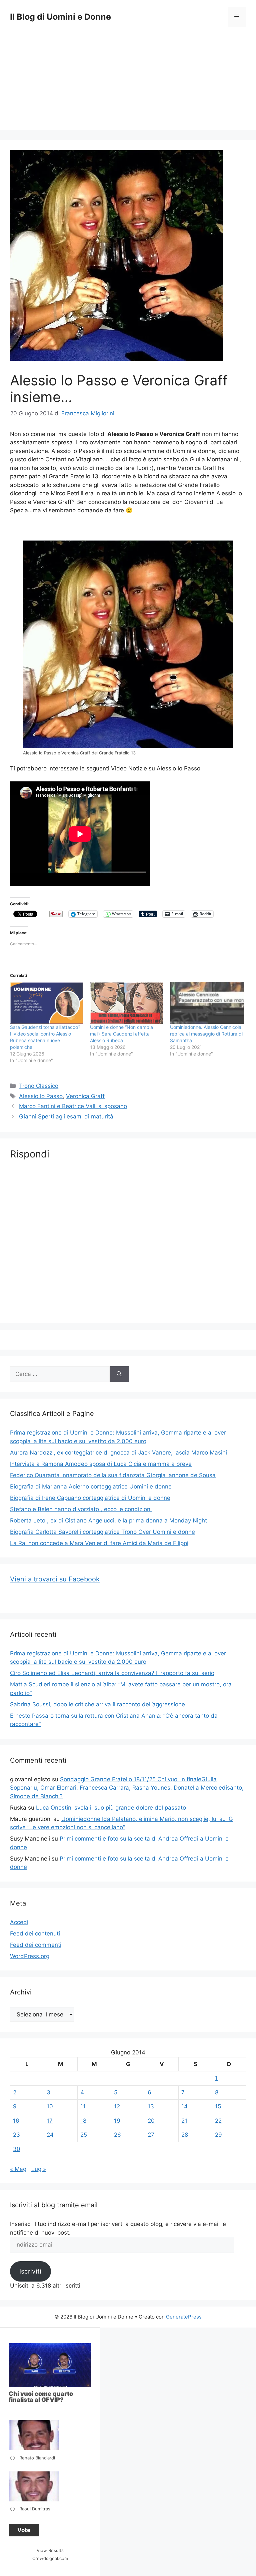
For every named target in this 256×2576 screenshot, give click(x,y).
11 (83, 2106)
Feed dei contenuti (35, 1933)
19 (117, 2121)
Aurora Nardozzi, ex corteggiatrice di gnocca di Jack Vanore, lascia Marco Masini (118, 1453)
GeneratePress (184, 2317)
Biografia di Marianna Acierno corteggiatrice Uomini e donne (91, 1487)
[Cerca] (119, 1374)
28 (185, 2135)
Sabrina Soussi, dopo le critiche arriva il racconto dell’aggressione (97, 1704)
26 (117, 2135)
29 (218, 2135)
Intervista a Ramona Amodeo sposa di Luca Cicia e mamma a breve (101, 1464)
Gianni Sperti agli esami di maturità (66, 1116)
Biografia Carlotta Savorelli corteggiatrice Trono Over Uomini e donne (102, 1532)
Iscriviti (30, 2271)
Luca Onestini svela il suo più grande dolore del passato (111, 1808)
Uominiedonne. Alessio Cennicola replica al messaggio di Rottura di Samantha (206, 1034)
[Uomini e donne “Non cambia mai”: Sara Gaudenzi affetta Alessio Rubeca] (127, 1003)
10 (50, 2106)
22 (218, 2121)
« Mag (18, 2169)
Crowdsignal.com (50, 2558)
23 (16, 2135)
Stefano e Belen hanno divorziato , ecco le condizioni (81, 1509)
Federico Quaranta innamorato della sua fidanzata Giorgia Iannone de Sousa (113, 1475)
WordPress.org (30, 1956)
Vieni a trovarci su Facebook (55, 1579)
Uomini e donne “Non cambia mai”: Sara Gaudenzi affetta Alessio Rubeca (121, 1034)
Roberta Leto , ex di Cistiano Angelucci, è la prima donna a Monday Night (108, 1520)
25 (84, 2135)
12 (117, 2106)
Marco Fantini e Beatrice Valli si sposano (73, 1106)
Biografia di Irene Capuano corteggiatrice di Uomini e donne (90, 1498)
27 (151, 2135)
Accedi (19, 1922)
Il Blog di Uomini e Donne (60, 17)
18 (83, 2121)
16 (16, 2121)
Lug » (39, 2169)
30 (17, 2149)
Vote (24, 2530)
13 (151, 2106)
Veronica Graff (85, 1096)
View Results (50, 2550)
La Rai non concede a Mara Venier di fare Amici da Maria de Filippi (99, 1543)
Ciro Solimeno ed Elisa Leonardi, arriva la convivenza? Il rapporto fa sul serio (112, 1673)
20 (151, 2121)
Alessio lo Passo (41, 1096)
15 (218, 2106)
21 (184, 2121)
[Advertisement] (128, 83)
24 (50, 2135)
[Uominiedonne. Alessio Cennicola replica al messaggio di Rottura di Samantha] (207, 1003)
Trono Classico (39, 1086)
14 (184, 2106)
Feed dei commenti (36, 1945)
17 (50, 2121)
